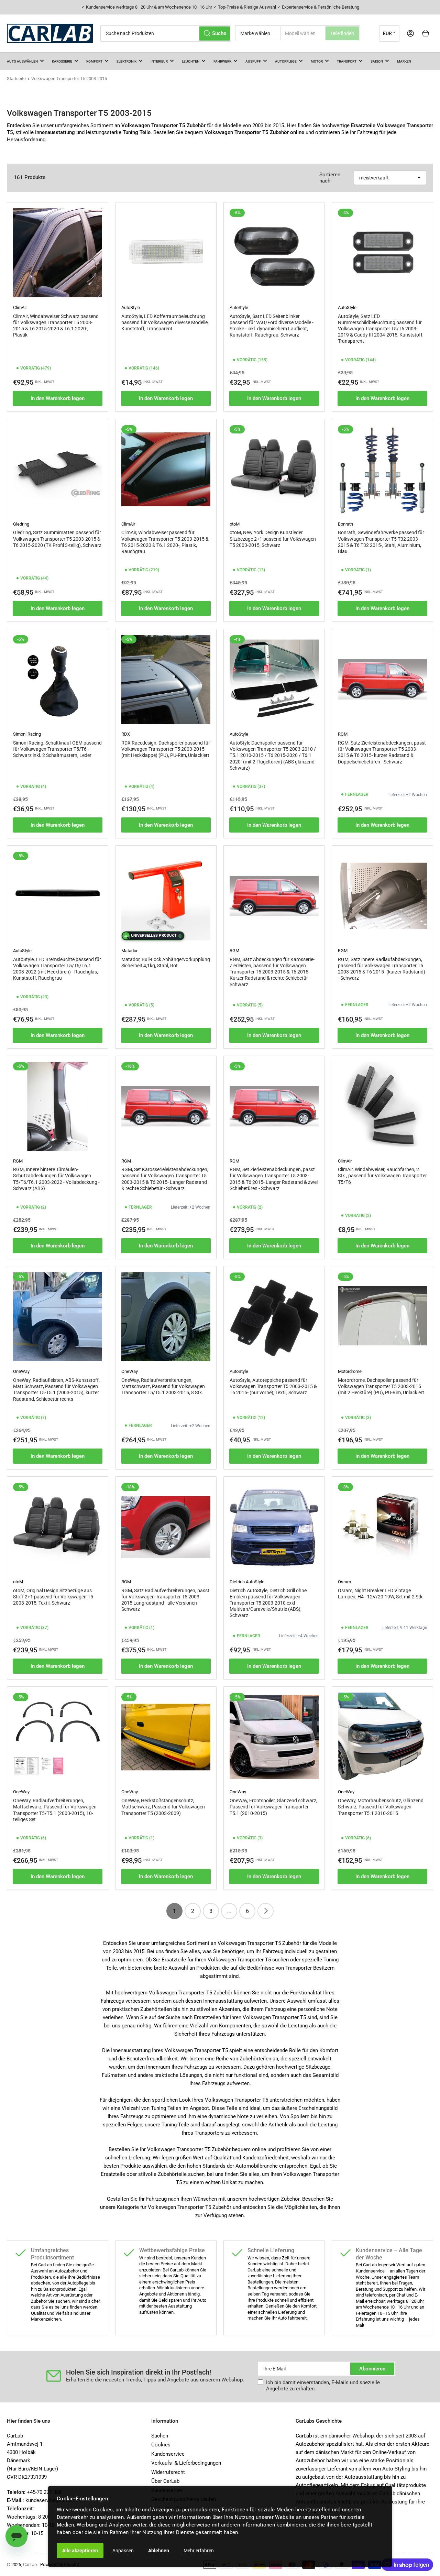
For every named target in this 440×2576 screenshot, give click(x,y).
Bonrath (345, 524)
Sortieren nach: (330, 178)
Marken (404, 61)
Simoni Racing (27, 734)
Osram (344, 1582)
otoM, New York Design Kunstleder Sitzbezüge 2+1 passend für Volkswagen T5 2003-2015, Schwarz (273, 539)
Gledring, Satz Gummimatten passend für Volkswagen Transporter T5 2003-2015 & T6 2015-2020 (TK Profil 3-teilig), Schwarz (57, 539)
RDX (126, 734)
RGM (343, 734)
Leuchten (191, 61)
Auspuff (253, 61)
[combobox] (166, 34)
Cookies (161, 2445)
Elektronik (126, 61)
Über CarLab (165, 2481)
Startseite (16, 79)
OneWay (21, 1371)
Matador (129, 951)
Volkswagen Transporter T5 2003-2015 (69, 79)
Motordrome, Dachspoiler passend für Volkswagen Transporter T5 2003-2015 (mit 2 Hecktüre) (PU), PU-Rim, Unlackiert (381, 1386)
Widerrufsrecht (168, 2472)
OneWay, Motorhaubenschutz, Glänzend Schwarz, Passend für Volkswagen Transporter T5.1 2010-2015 (381, 1807)
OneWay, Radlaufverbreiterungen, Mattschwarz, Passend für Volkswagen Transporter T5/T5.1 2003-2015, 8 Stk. (163, 1386)
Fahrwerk (222, 61)
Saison (377, 61)
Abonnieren (372, 2369)
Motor (317, 61)
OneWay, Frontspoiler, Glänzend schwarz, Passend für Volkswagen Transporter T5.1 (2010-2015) (273, 1807)
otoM (235, 524)
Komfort (94, 61)
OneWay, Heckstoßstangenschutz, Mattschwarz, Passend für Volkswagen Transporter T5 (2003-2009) (163, 1807)
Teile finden (342, 33)
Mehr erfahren (199, 2551)
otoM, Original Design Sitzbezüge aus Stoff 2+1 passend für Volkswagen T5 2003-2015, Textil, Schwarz (53, 1597)
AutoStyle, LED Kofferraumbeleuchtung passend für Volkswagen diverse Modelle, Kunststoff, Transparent (165, 322)
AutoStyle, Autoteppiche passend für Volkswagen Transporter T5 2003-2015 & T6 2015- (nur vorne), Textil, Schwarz (273, 1386)
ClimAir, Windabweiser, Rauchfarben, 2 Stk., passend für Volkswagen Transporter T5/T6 (382, 1176)
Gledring (21, 524)
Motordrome (350, 1371)
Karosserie (62, 61)
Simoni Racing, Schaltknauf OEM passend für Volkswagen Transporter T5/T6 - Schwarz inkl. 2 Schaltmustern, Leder (57, 749)
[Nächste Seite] (266, 1911)
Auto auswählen (22, 61)
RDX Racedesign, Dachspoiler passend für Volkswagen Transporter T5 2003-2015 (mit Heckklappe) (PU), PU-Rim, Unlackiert (166, 749)
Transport (347, 61)
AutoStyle (131, 307)
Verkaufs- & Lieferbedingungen (186, 2463)
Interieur (159, 61)
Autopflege (286, 61)
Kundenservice (168, 2454)
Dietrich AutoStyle (247, 1582)
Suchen (160, 2436)
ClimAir (20, 307)
